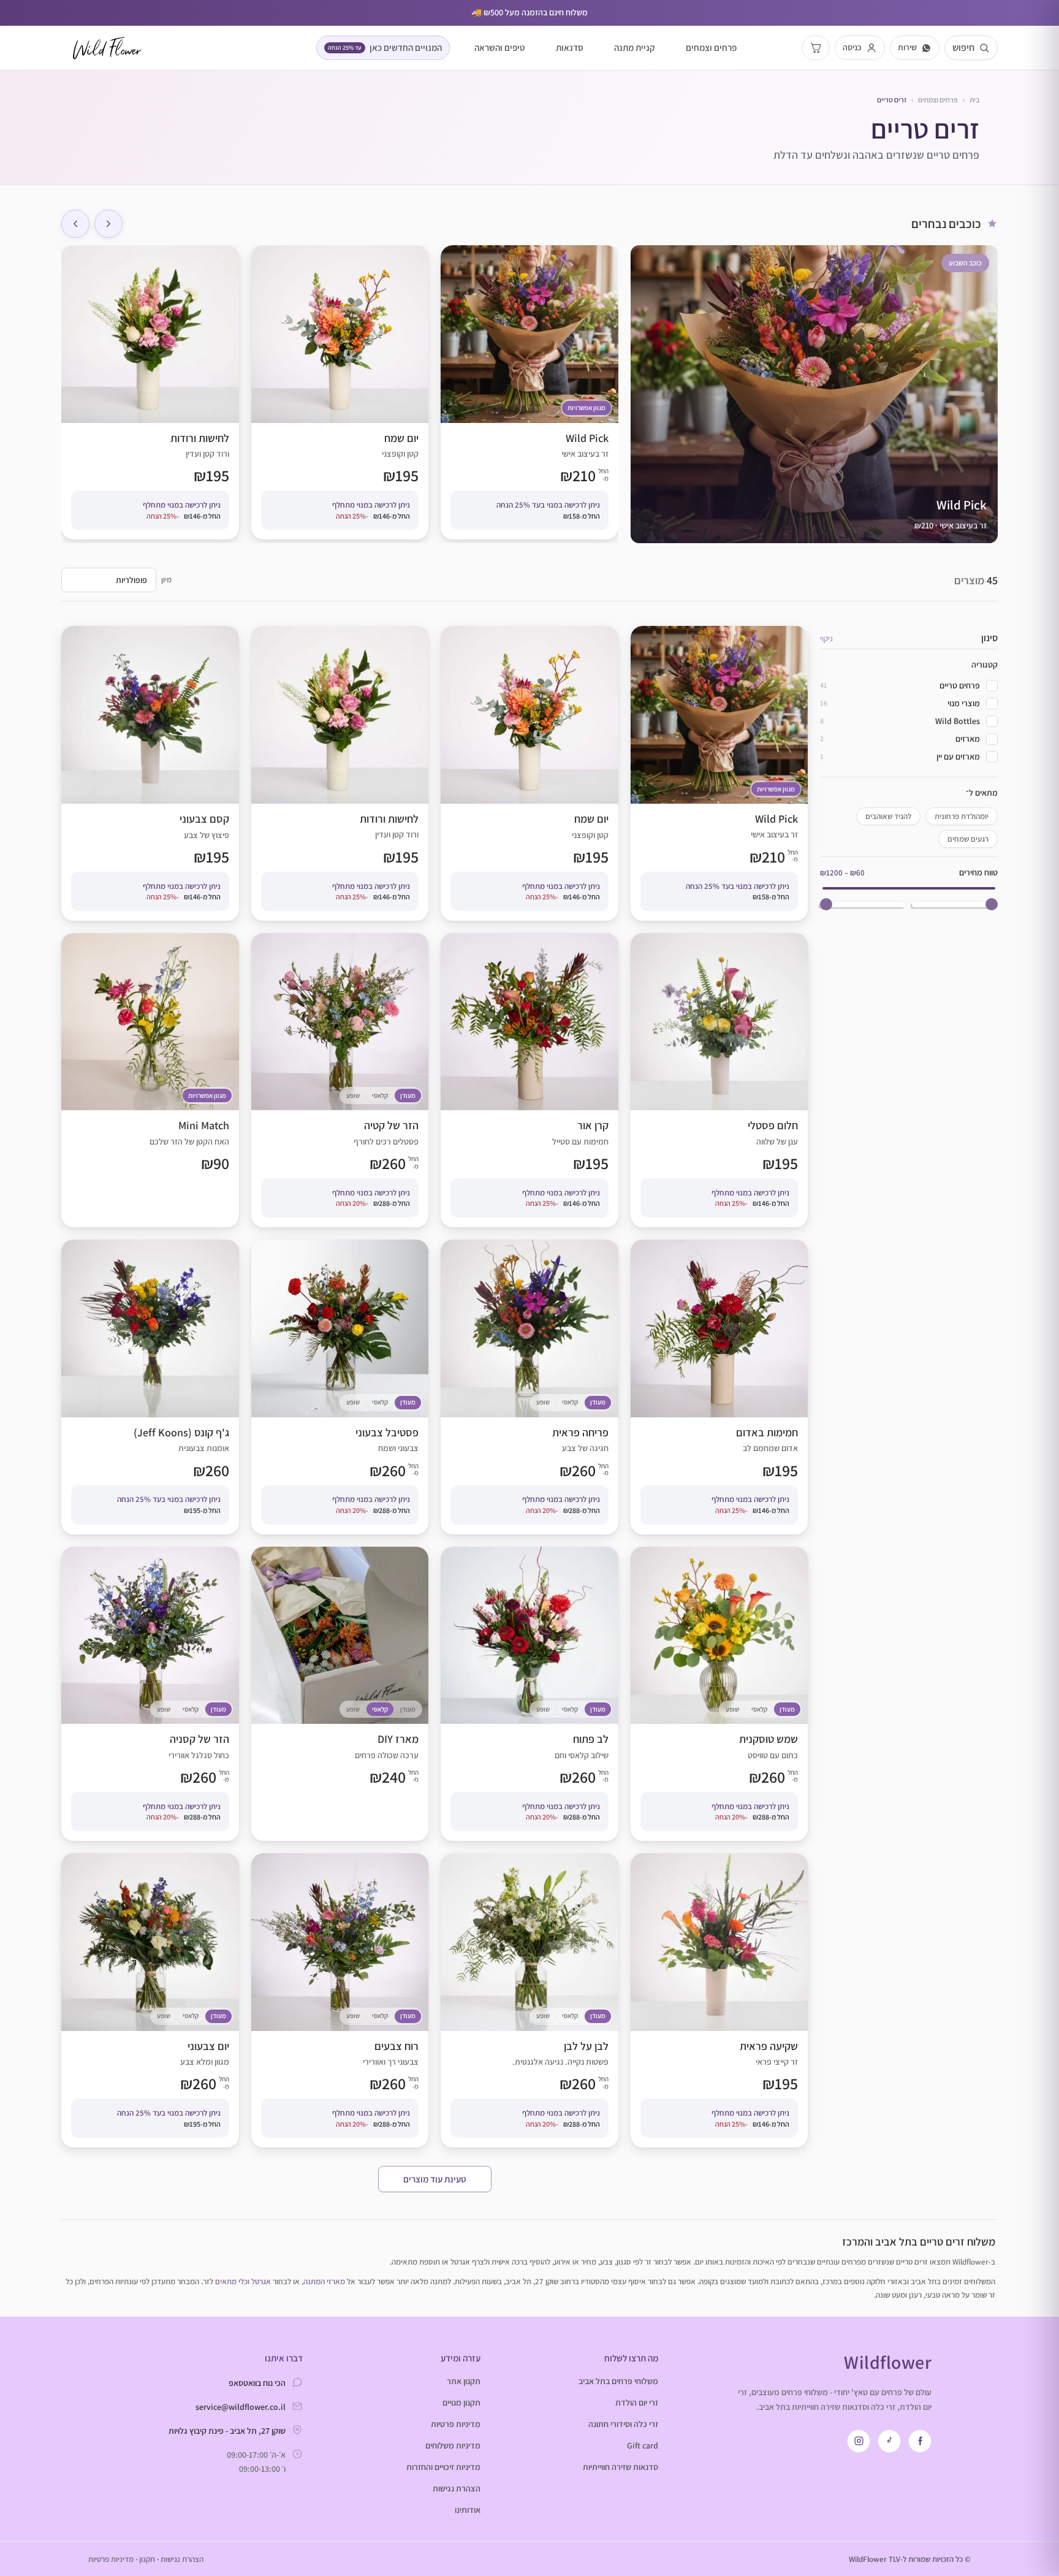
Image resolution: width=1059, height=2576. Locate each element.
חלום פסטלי (719, 1080)
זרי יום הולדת (637, 2403)
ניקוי (826, 638)
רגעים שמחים (968, 839)
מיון (166, 580)
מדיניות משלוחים (453, 2445)
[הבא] (75, 224)
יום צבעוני (150, 2000)
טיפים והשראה (500, 48)
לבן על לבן (529, 2000)
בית (974, 100)
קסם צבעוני (150, 773)
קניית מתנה (635, 48)
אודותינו (468, 2510)
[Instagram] (859, 2441)
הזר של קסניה (150, 1694)
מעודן (408, 1096)
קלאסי (380, 1096)
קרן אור (529, 1080)
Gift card (643, 2445)
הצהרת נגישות (457, 2488)
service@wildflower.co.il (241, 2407)
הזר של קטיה (340, 1080)
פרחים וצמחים (711, 48)
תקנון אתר (464, 2381)
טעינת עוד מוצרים (435, 2179)
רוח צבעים (340, 2000)
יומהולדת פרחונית (962, 816)
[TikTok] (889, 2441)
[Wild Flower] (107, 48)
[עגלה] (816, 48)
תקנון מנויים (461, 2403)
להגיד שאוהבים (888, 816)
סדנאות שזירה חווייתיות (621, 2467)
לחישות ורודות (150, 392)
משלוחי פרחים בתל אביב (618, 2381)
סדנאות (570, 48)
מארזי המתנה (324, 2281)
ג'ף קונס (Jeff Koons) (150, 1387)
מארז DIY (340, 1694)
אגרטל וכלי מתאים (243, 2281)
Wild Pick (529, 392)
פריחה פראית (529, 1387)
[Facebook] (920, 2441)
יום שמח (340, 392)
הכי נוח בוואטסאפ (257, 2383)
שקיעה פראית (719, 2000)
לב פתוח (529, 1694)
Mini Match (150, 1080)
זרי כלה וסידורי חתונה (623, 2424)
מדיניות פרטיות (456, 2424)
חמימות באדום (719, 1387)
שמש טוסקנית (719, 1694)
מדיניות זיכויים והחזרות (443, 2467)
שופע (353, 1096)
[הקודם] (108, 224)
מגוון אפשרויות (586, 408)
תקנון (147, 2559)
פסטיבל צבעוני (340, 1387)
